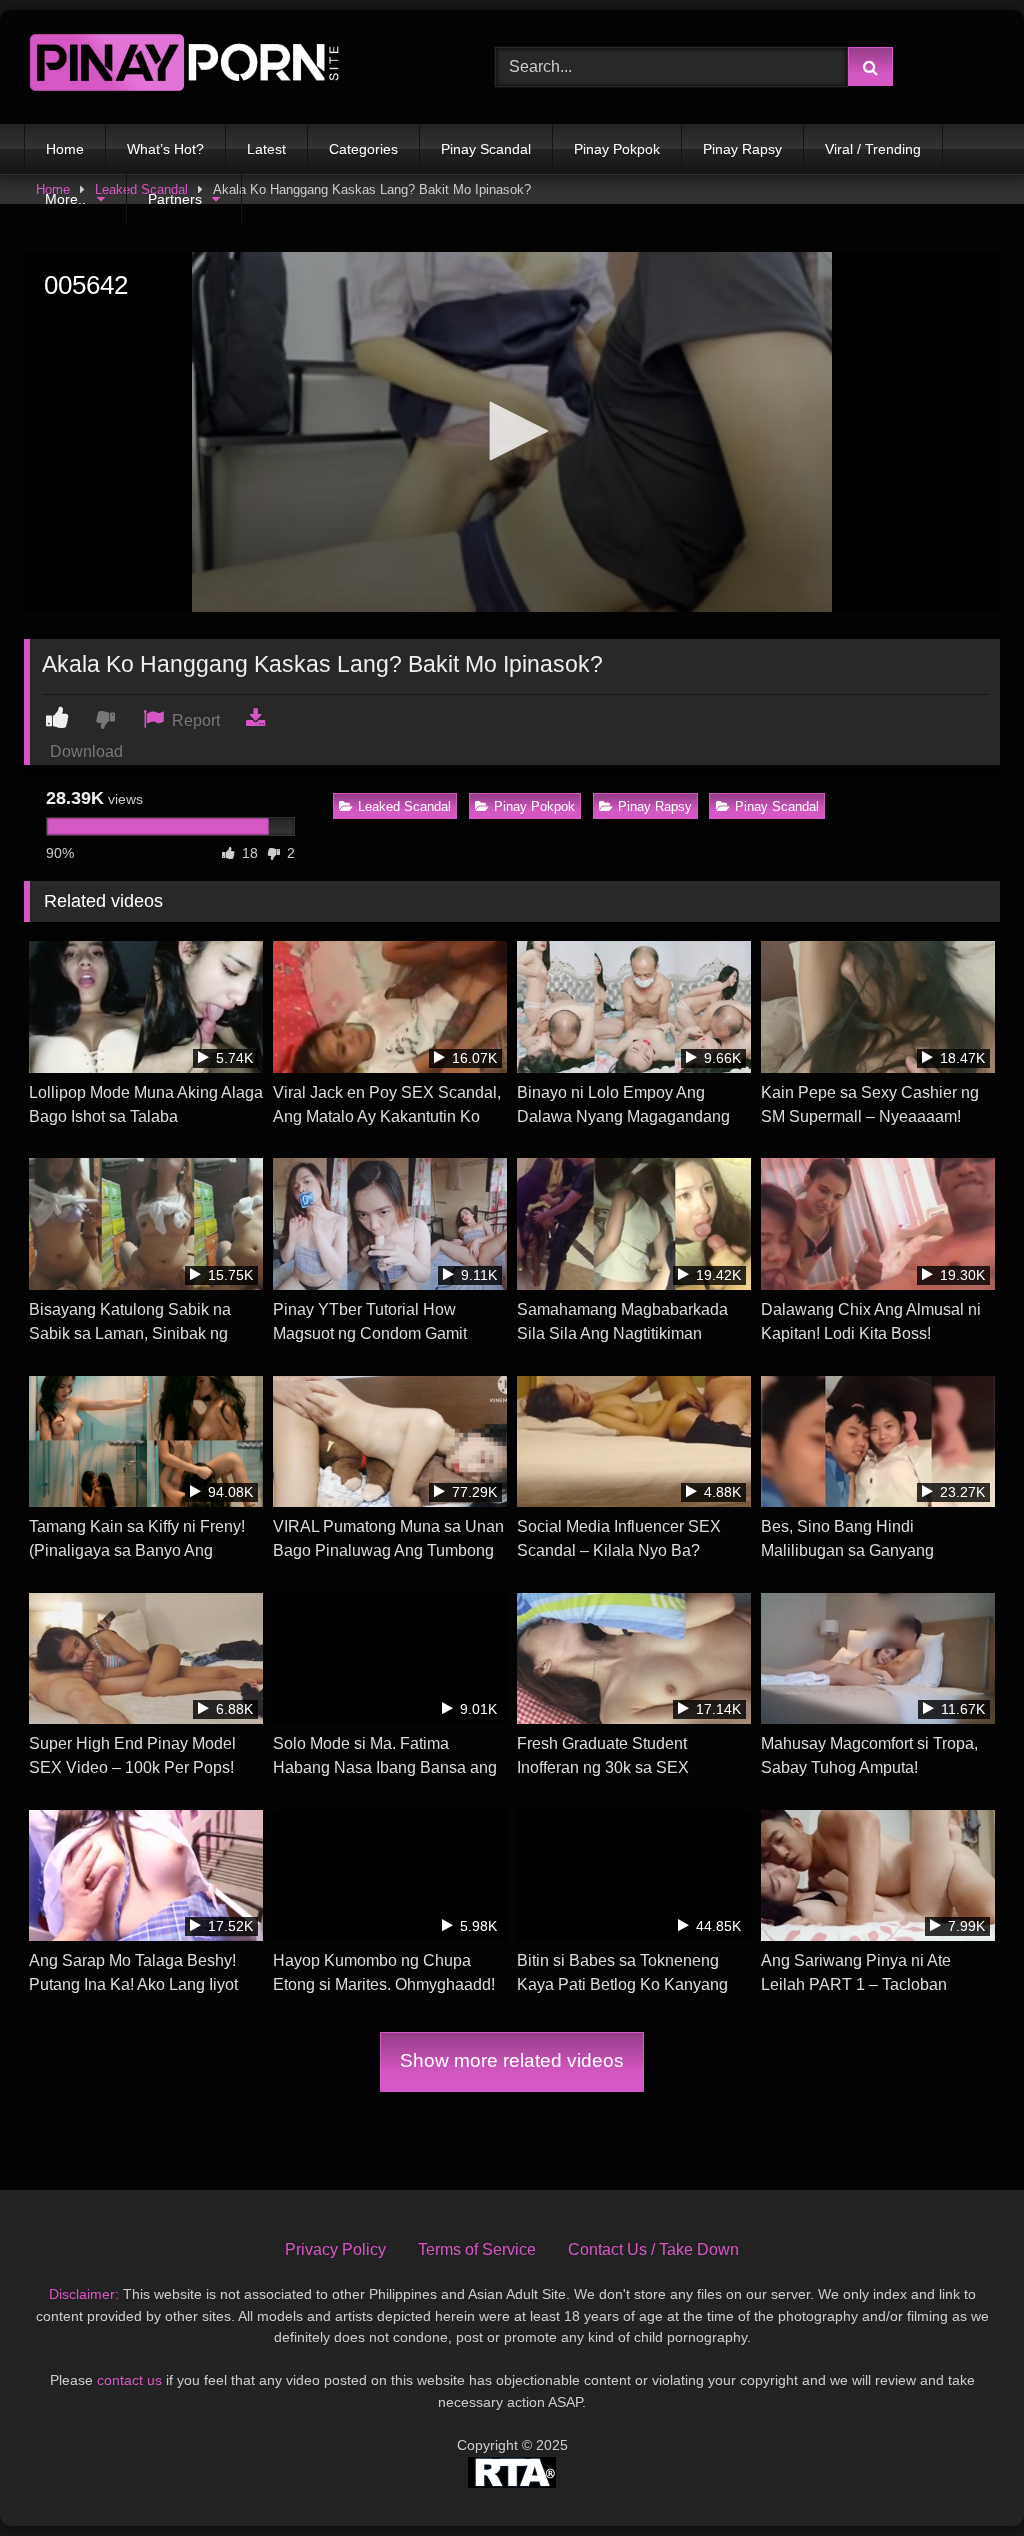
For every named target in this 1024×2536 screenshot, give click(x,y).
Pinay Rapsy (742, 149)
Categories (363, 149)
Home (65, 149)
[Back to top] (962, 2476)
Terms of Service (477, 2249)
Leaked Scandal (404, 806)
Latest (266, 149)
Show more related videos (512, 2060)
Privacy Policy (335, 2249)
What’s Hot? (165, 149)
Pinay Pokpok (617, 149)
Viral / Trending (873, 149)
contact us (129, 2380)
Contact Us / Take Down (653, 2249)
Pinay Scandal (486, 149)
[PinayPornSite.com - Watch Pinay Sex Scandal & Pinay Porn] (228, 67)
